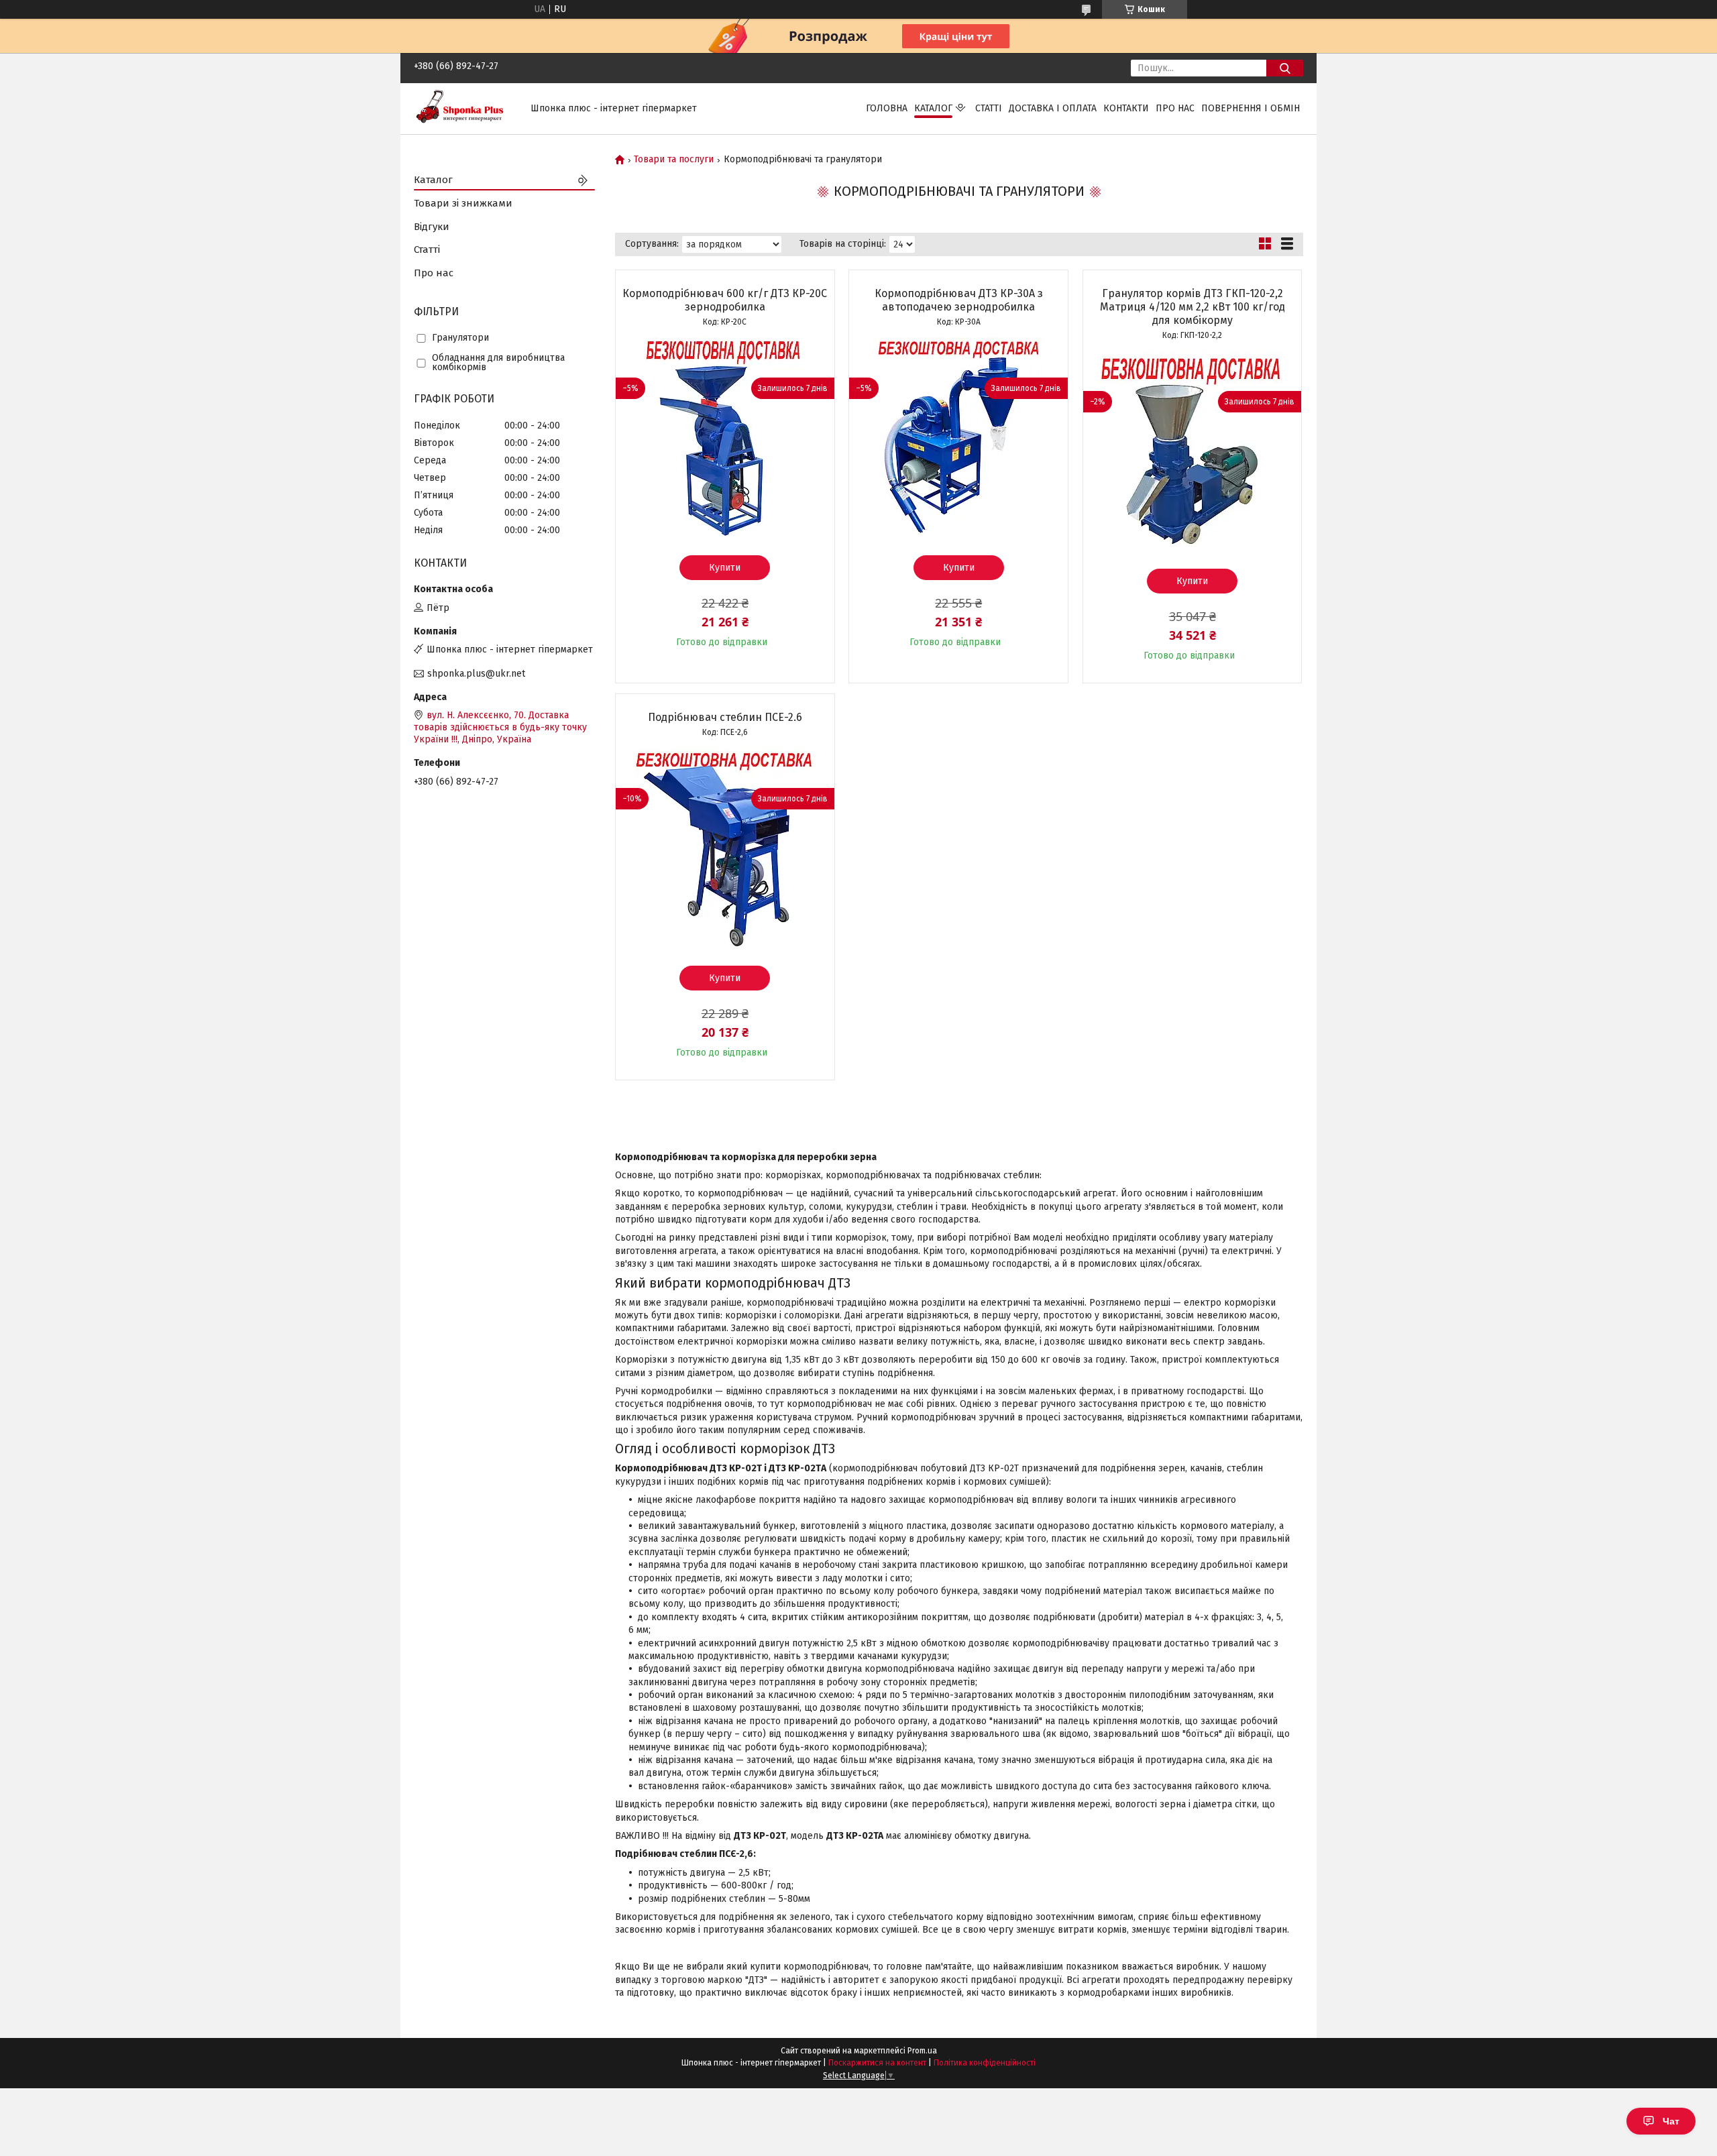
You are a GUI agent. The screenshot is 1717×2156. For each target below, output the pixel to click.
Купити (725, 568)
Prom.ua (922, 2051)
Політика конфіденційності (985, 2063)
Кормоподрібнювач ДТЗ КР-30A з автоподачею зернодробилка (959, 300)
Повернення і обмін (1251, 108)
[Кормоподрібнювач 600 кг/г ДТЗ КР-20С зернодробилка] (725, 438)
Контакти (1126, 108)
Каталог (933, 108)
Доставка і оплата (1053, 108)
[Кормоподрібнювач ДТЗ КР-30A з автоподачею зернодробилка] (958, 438)
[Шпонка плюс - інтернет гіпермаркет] (464, 108)
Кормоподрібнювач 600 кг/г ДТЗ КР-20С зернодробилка (725, 300)
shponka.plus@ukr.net (476, 674)
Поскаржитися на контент (877, 2063)
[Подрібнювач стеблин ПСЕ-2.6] (725, 848)
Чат (1671, 2121)
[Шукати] (1285, 68)
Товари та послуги (674, 160)
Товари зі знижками (463, 203)
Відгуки (432, 227)
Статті (989, 108)
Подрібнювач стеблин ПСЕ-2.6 (725, 717)
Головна (887, 108)
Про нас (1175, 108)
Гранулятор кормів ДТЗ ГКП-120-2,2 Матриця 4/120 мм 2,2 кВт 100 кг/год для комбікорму (1193, 307)
